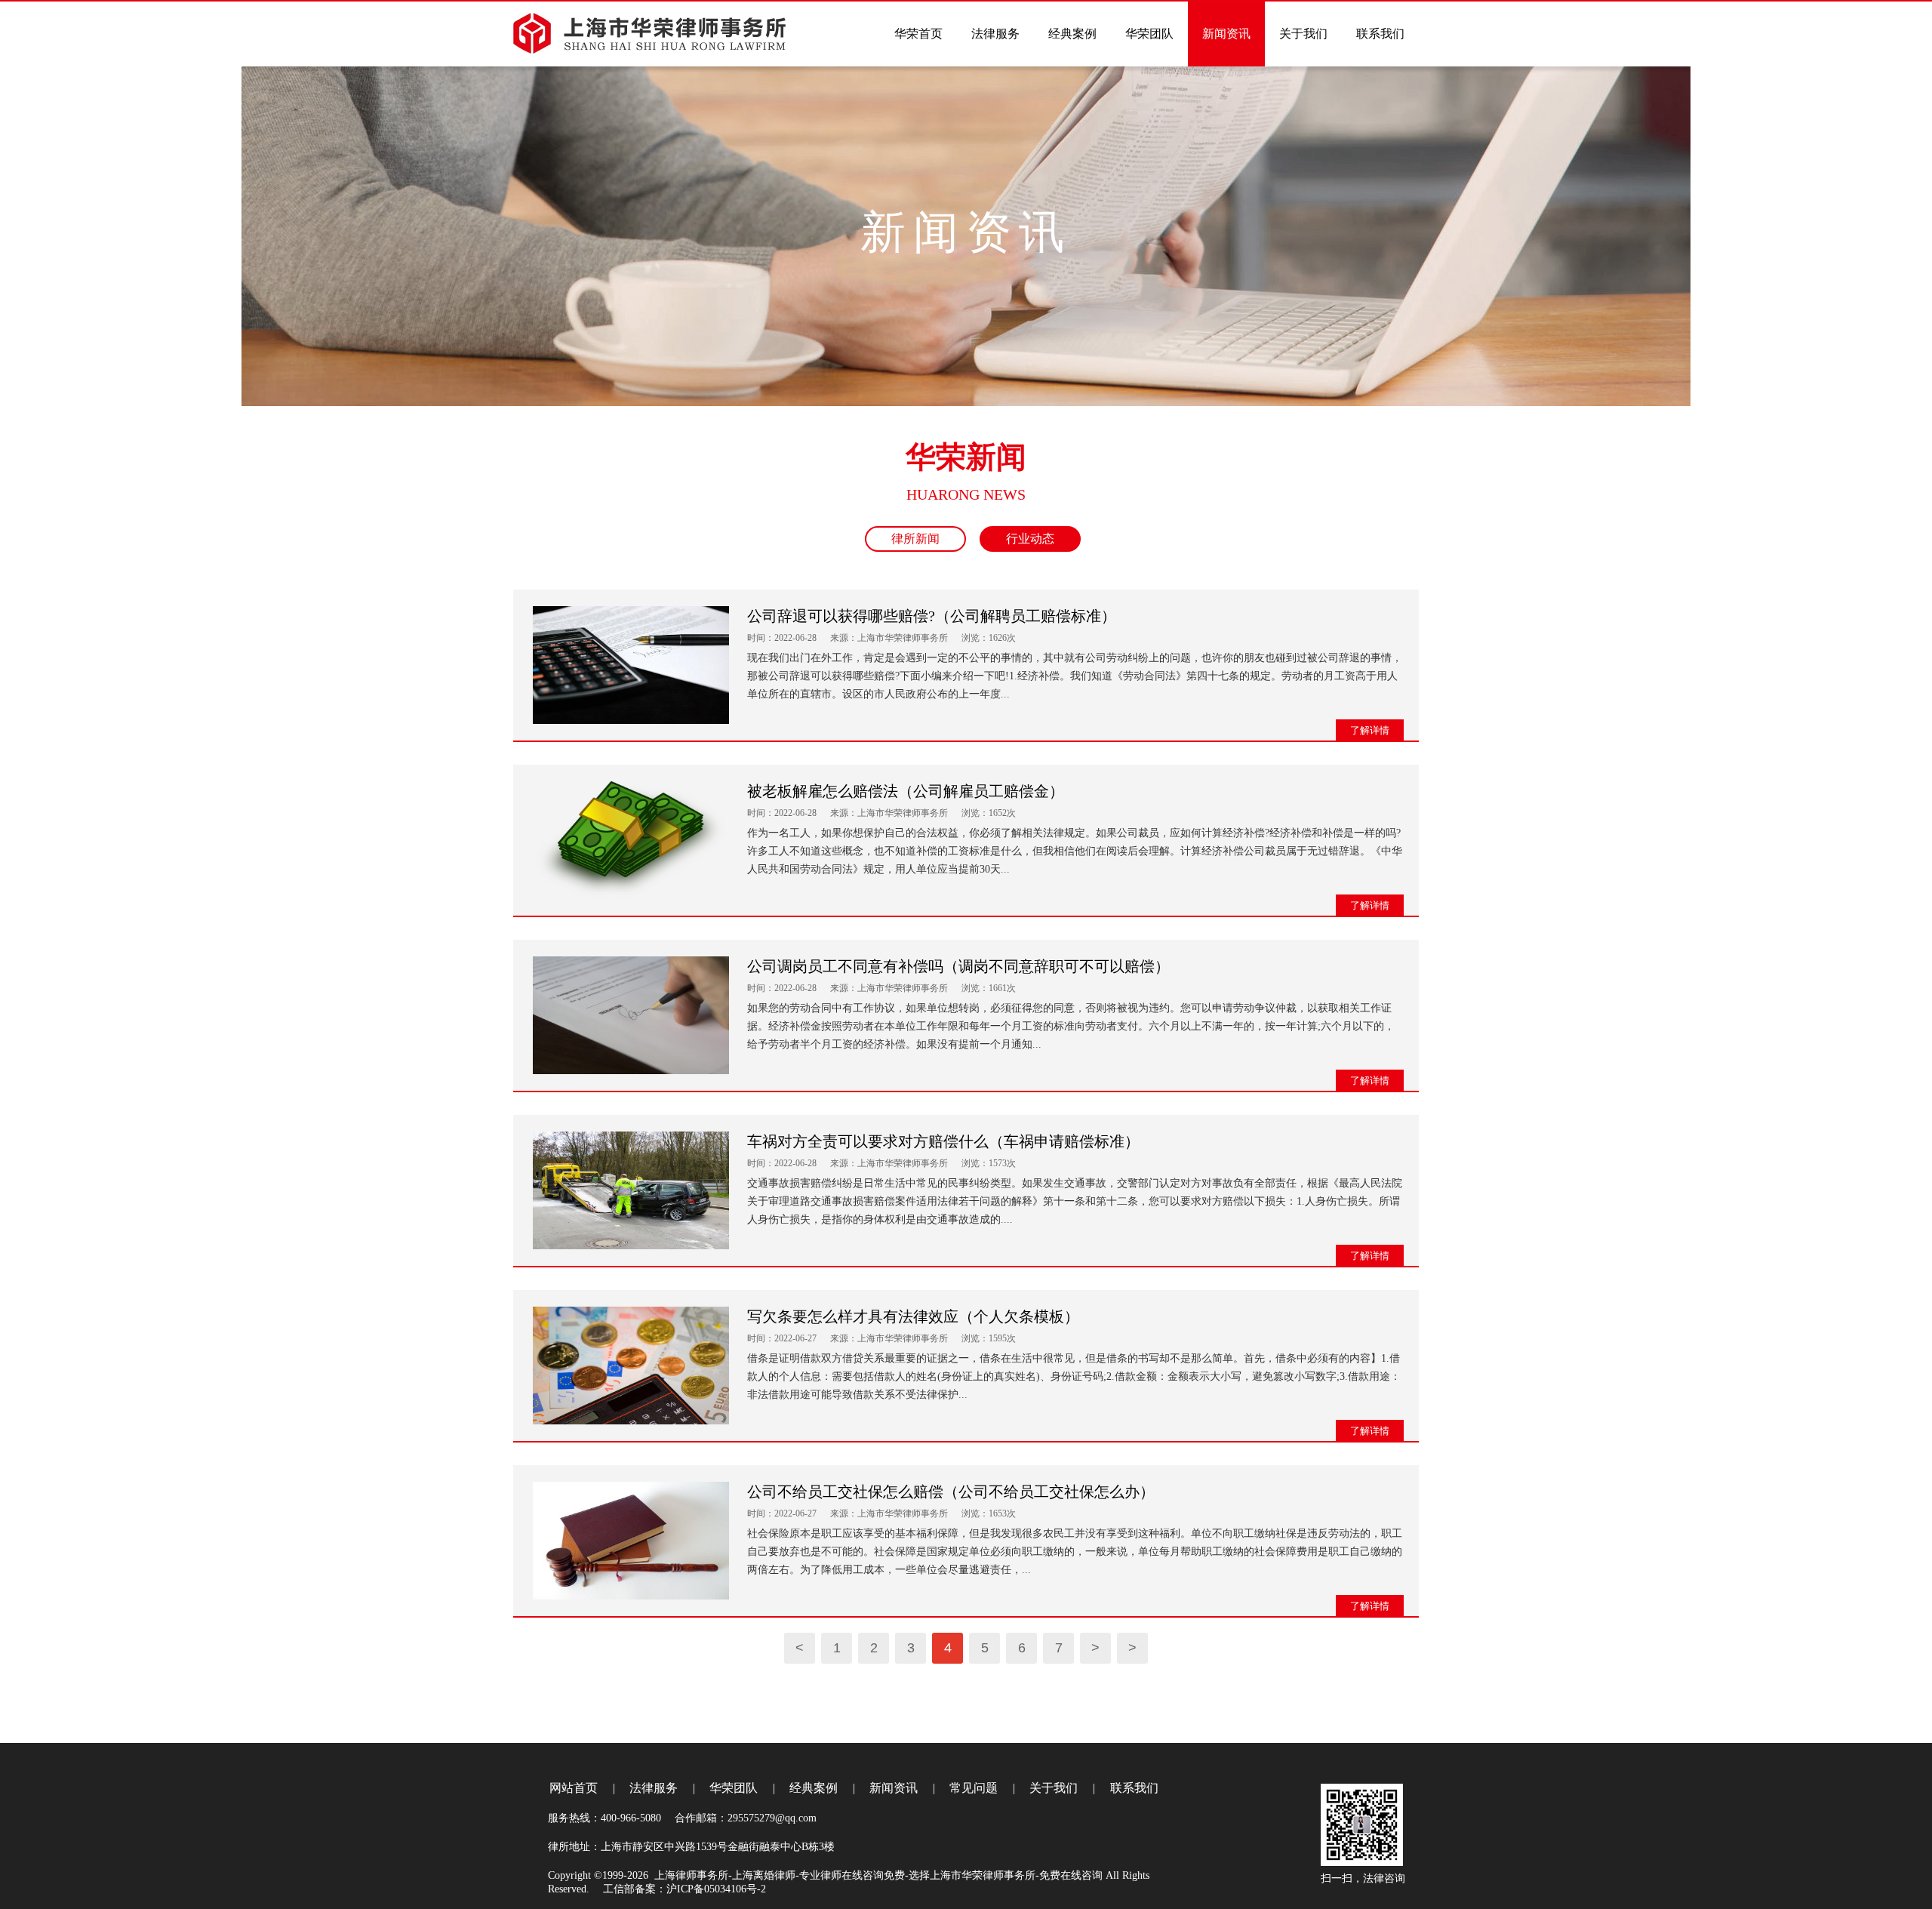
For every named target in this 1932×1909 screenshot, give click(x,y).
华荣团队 (734, 1788)
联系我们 (1134, 1788)
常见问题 (974, 1788)
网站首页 (574, 1788)
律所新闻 (915, 539)
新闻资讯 (894, 1788)
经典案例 (814, 1788)
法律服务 (654, 1788)
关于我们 (1054, 1788)
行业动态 (1030, 539)
